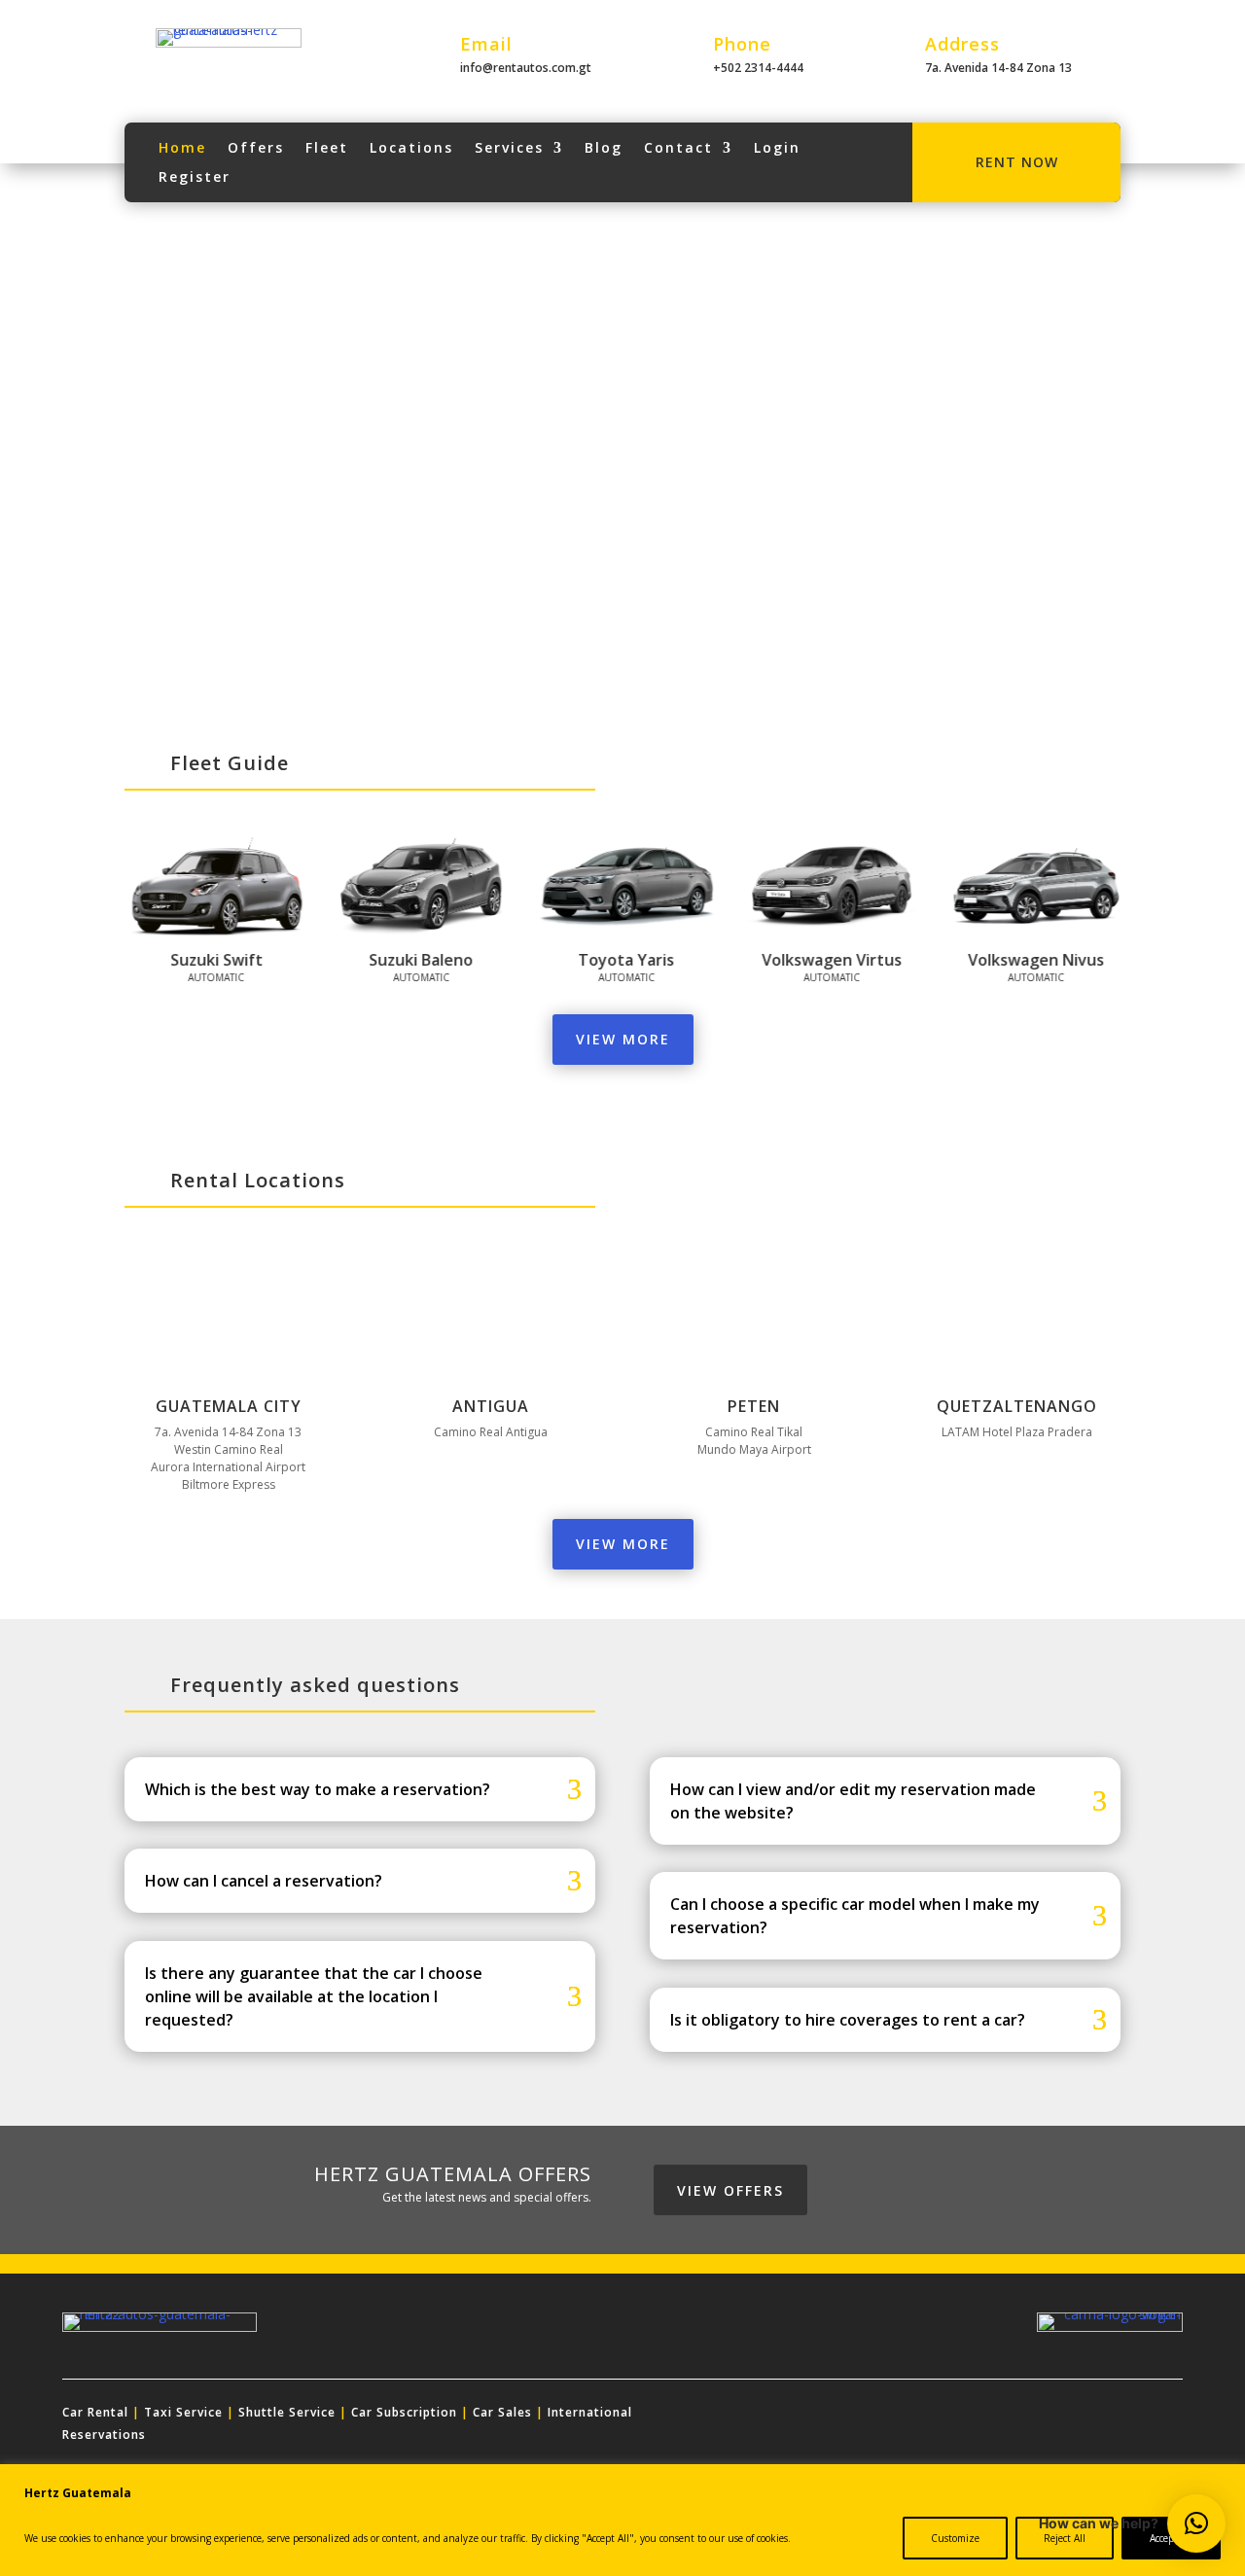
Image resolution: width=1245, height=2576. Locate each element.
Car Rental (95, 2412)
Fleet (327, 149)
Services (509, 149)
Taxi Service (183, 2412)
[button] (1196, 2523)
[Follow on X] (943, 2417)
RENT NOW (1017, 162)
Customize (955, 2538)
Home (182, 149)
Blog (604, 149)
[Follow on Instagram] (988, 2417)
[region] (622, 2520)
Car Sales (502, 2412)
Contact (678, 149)
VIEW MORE (623, 1039)
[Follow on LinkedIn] (1033, 2417)
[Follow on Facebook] (899, 2417)
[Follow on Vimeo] (1167, 2417)
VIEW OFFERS (730, 2190)
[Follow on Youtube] (1078, 2417)
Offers (256, 149)
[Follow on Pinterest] (1122, 2417)
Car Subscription (404, 2412)
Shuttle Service (287, 2412)
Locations (411, 149)
